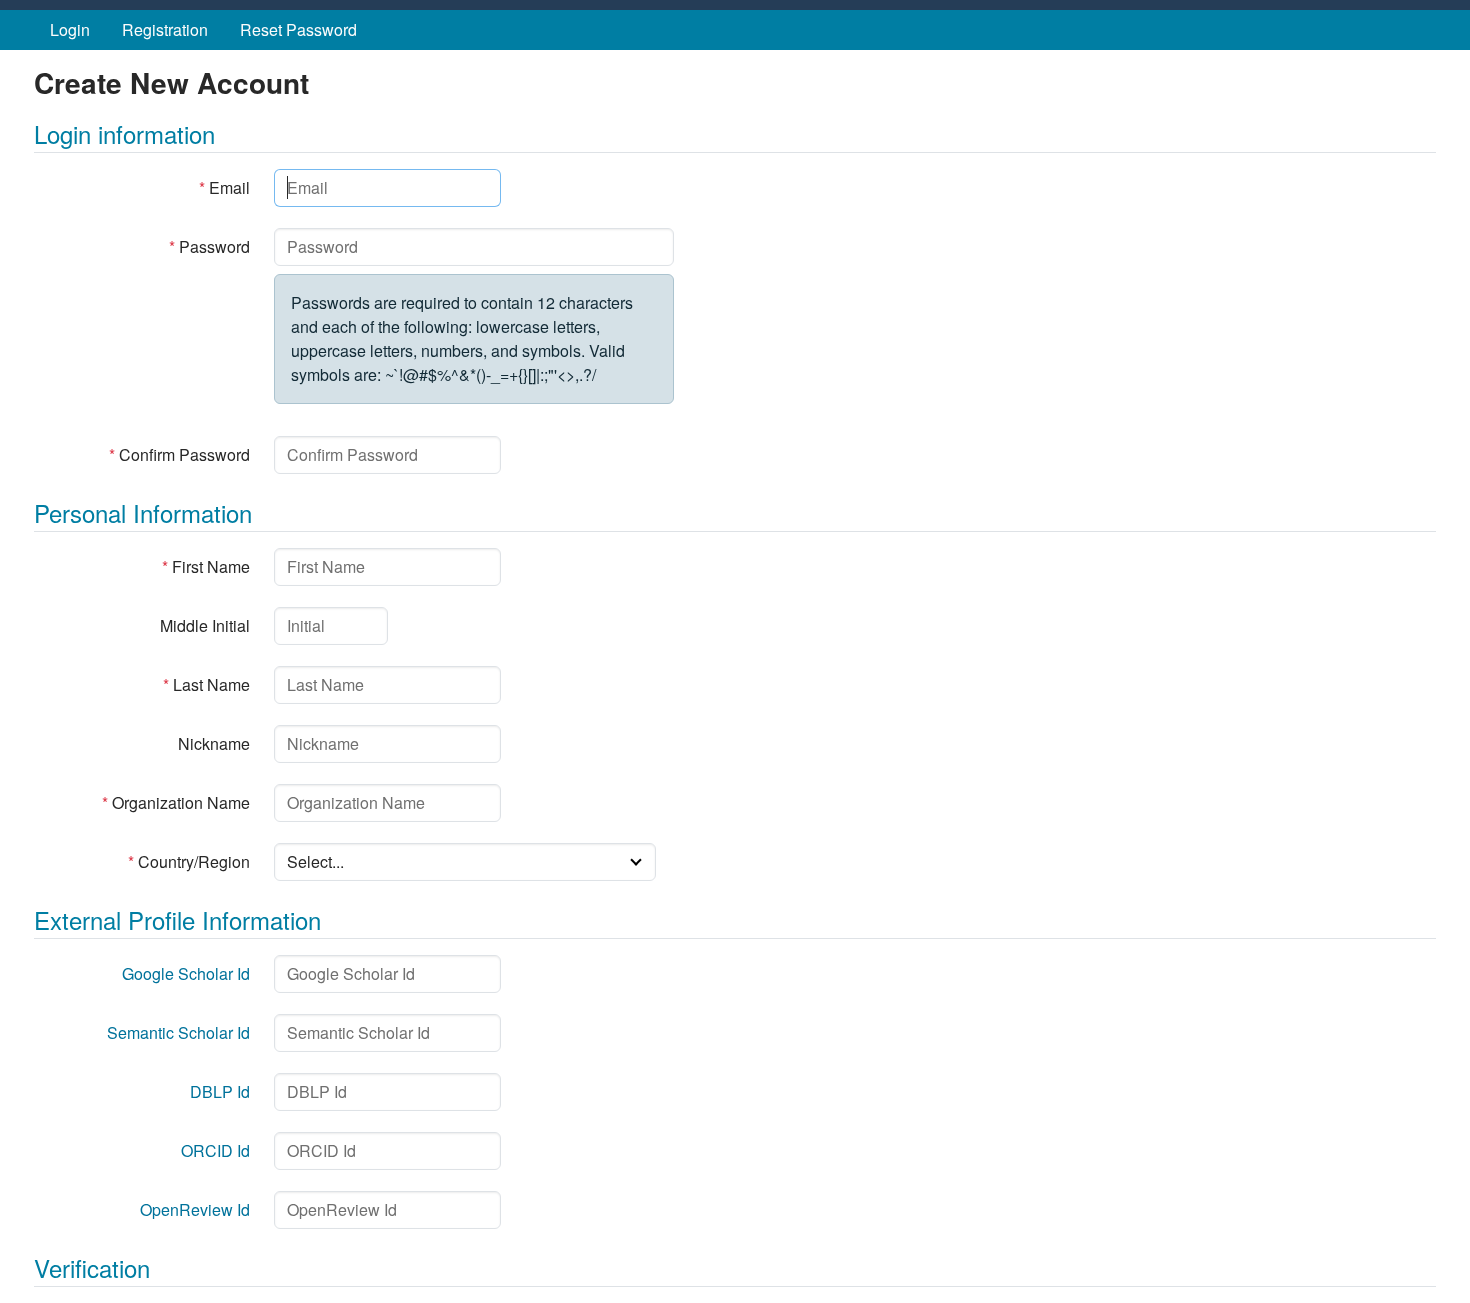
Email (224, 187)
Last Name (206, 684)
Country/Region (189, 861)
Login (70, 29)
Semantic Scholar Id (178, 1032)
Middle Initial (205, 625)
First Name (206, 566)
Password (209, 246)
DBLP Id (220, 1091)
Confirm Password (179, 454)
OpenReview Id (195, 1209)
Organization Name (176, 802)
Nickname (214, 743)
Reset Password (298, 29)
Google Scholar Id (186, 973)
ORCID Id (215, 1150)
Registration (165, 29)
